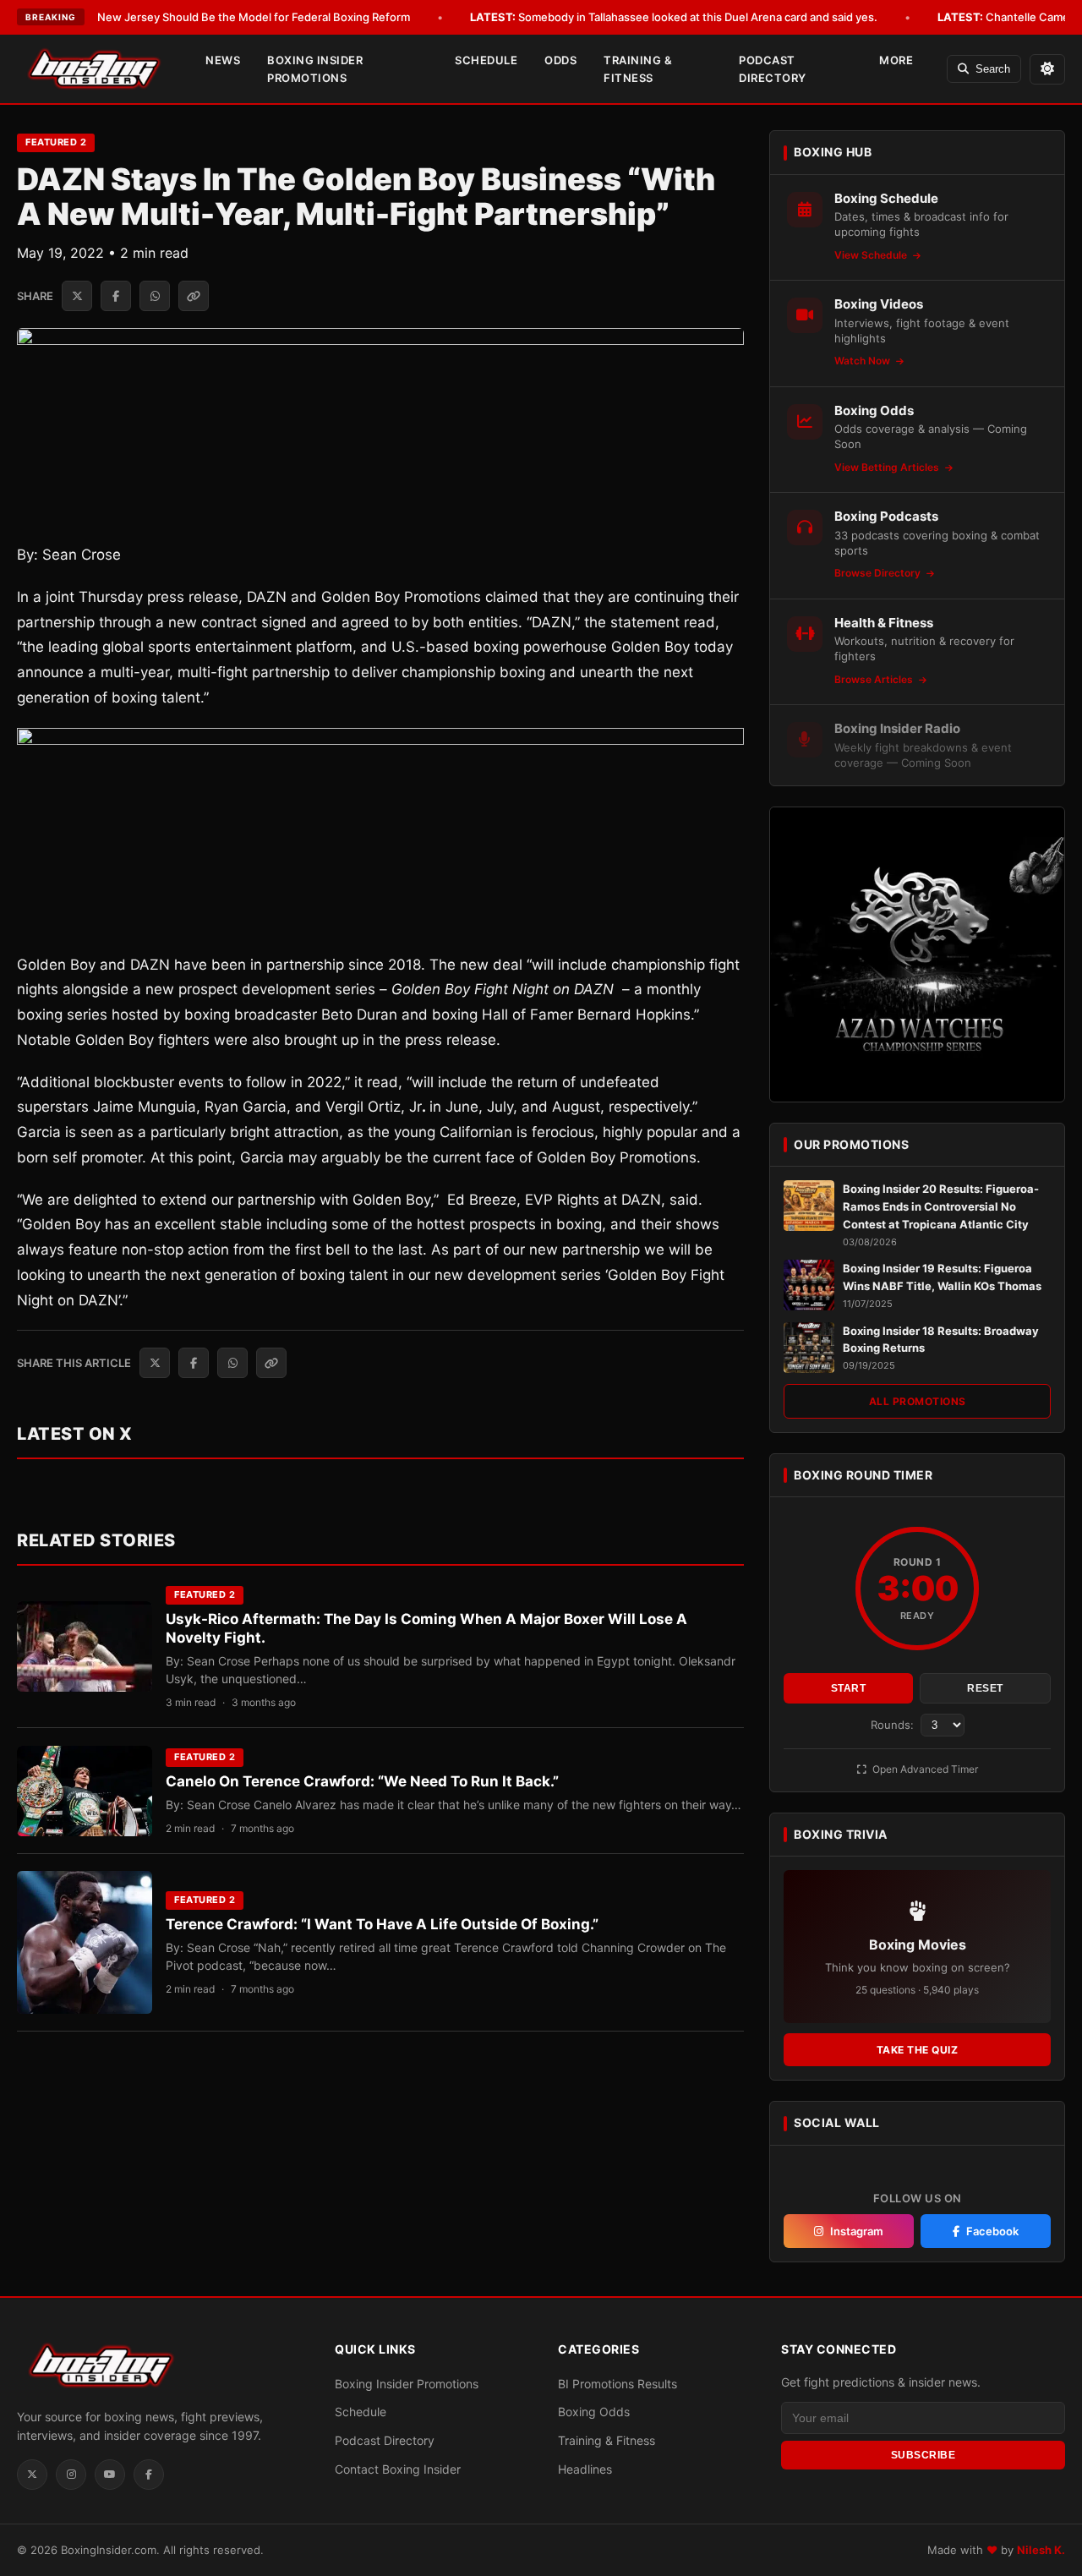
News (223, 60)
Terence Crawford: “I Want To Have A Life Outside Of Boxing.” (382, 1924)
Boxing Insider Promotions (315, 69)
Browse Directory (879, 573)
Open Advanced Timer (924, 1769)
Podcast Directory (773, 69)
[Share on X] (77, 296)
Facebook (992, 2231)
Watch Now (863, 361)
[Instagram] (71, 2475)
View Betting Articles (888, 467)
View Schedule (872, 255)
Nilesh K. (1041, 2550)
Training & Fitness (638, 69)
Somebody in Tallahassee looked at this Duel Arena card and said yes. (674, 17)
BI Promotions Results (618, 2384)
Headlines (585, 2469)
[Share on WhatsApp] (155, 296)
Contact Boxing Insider (398, 2469)
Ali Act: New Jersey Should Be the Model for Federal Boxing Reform (210, 17)
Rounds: (894, 1725)
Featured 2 (56, 142)
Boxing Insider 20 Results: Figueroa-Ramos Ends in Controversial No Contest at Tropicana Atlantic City (941, 1206)
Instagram (857, 2231)
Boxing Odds (594, 2412)
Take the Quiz (918, 2050)
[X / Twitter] (32, 2475)
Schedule (486, 60)
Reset (985, 1688)
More (896, 60)
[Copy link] (194, 296)
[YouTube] (110, 2475)
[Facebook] (149, 2475)
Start (849, 1688)
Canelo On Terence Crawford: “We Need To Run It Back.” (362, 1781)
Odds (560, 60)
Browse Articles (875, 679)
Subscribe (924, 2455)
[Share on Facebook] (116, 296)
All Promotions (918, 1401)
